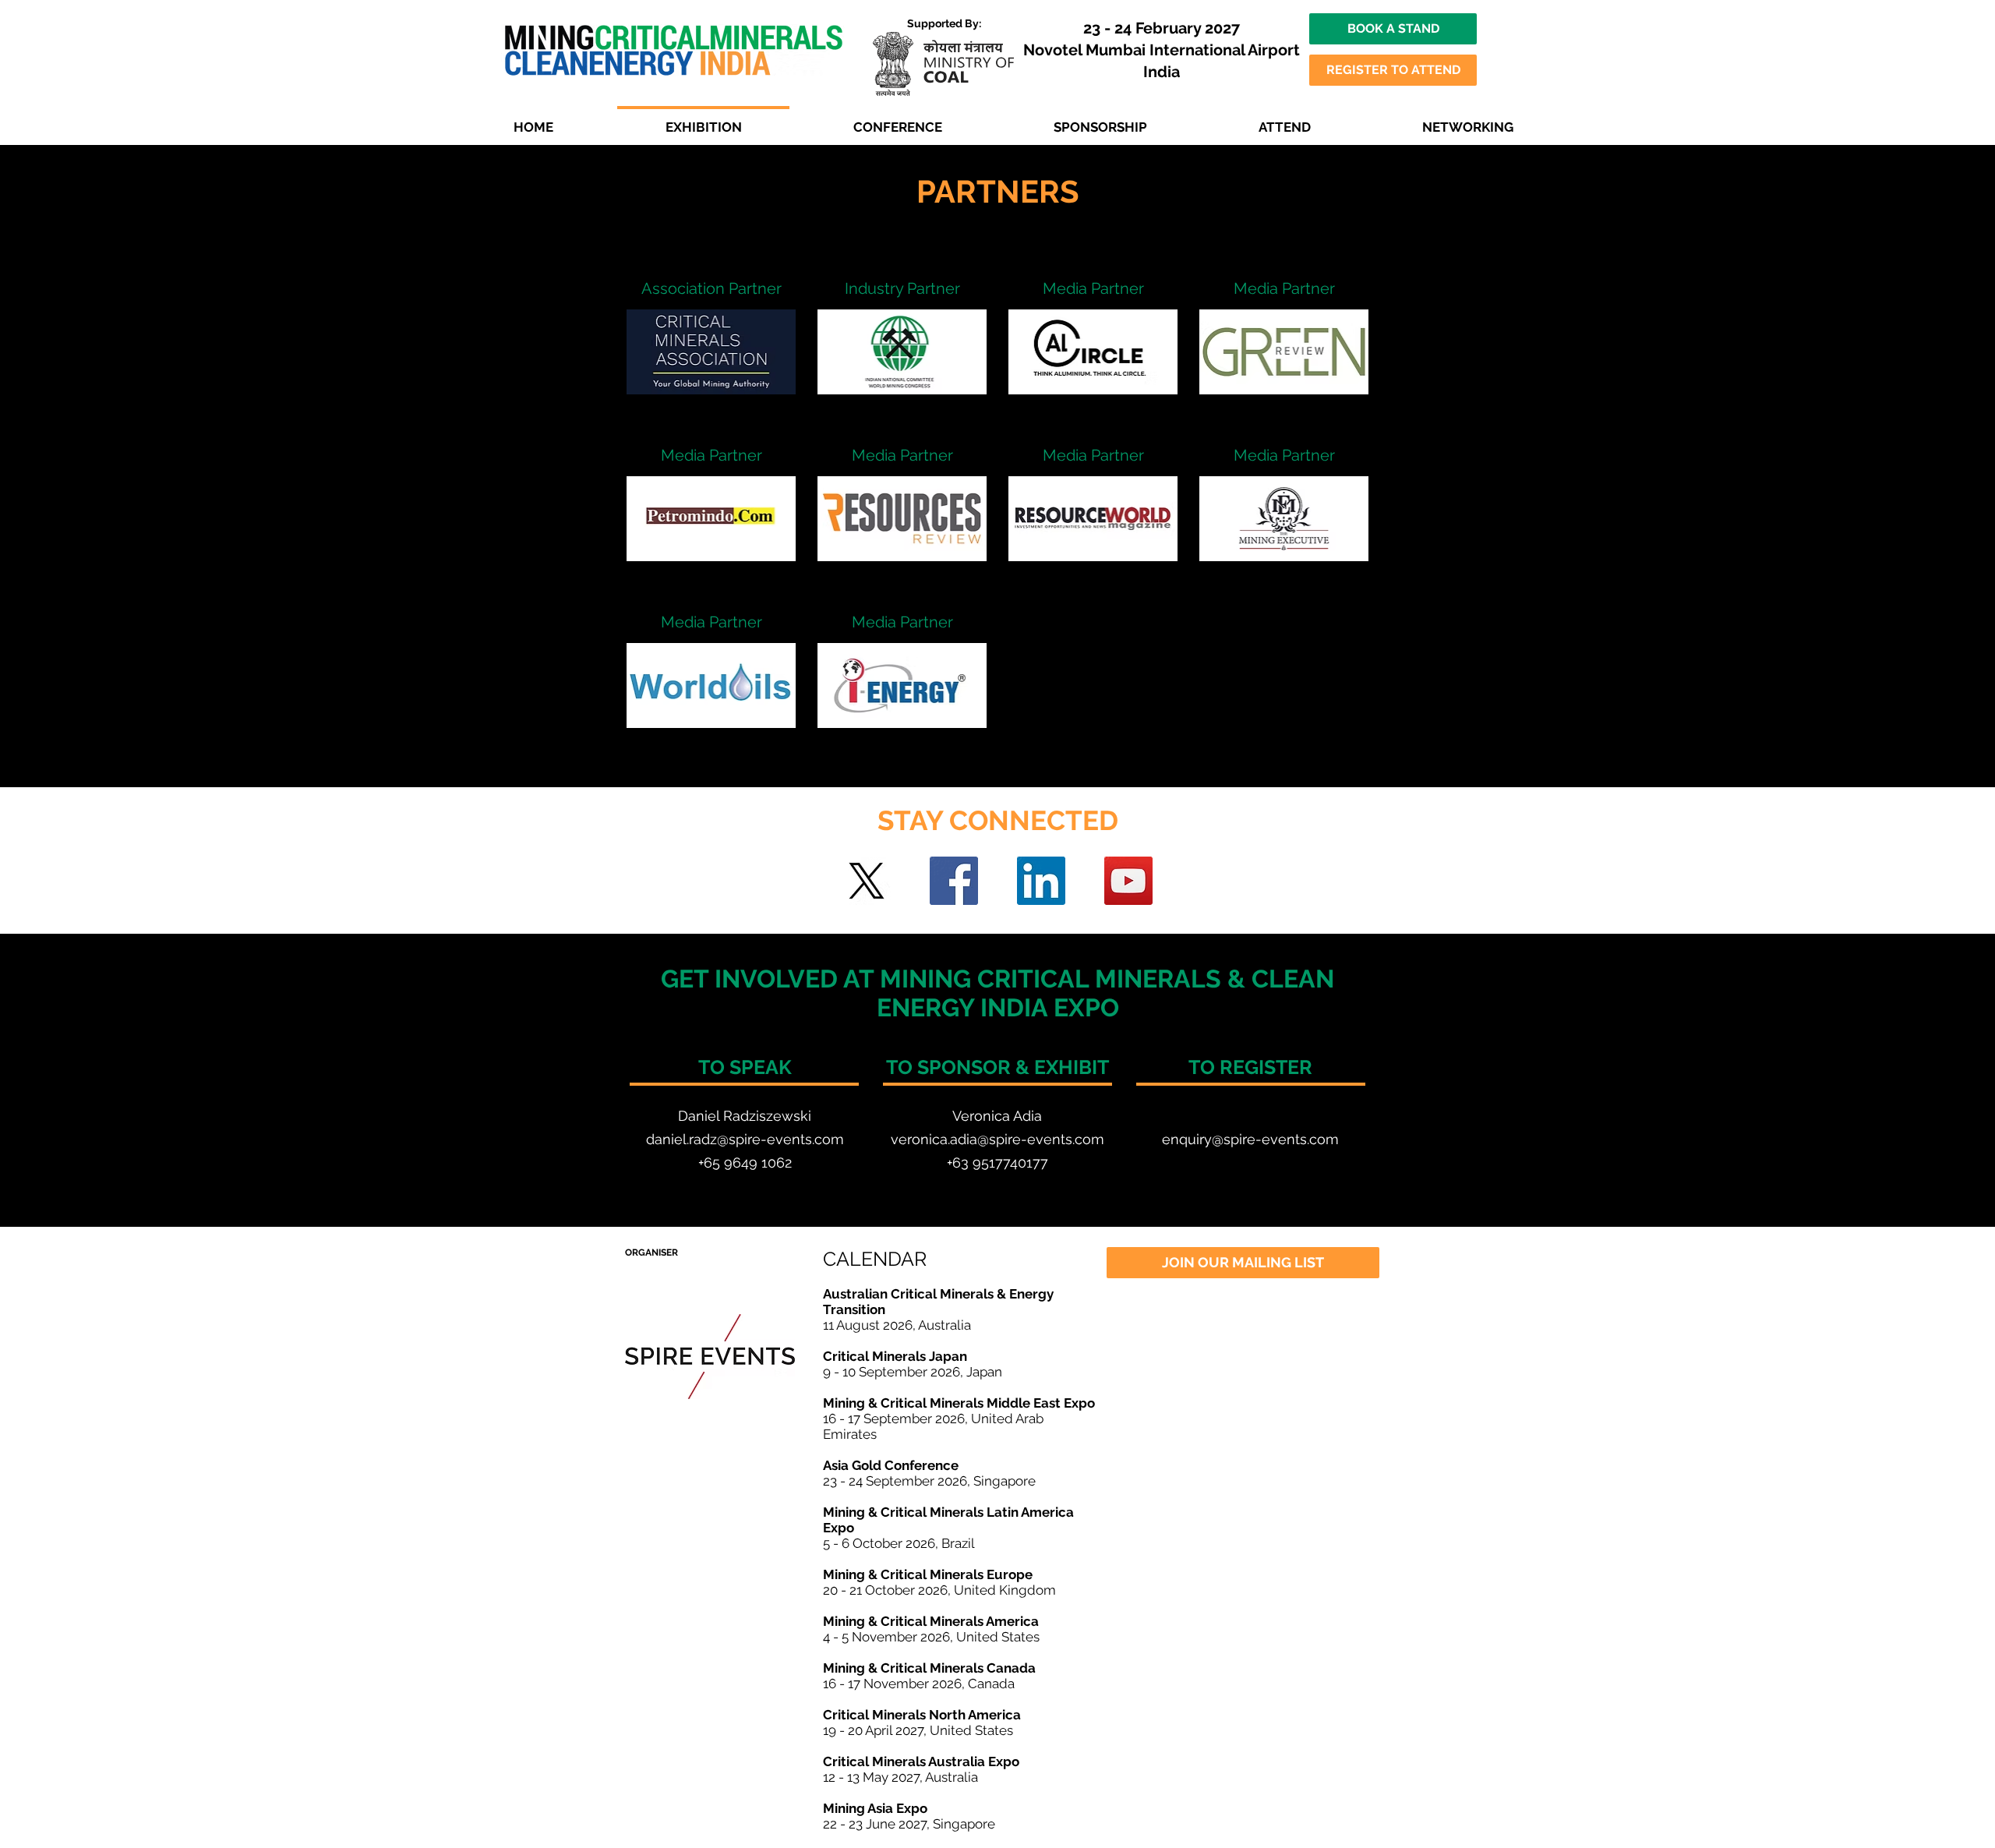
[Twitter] (867, 881)
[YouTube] (1128, 881)
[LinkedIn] (1041, 881)
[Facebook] (954, 881)
